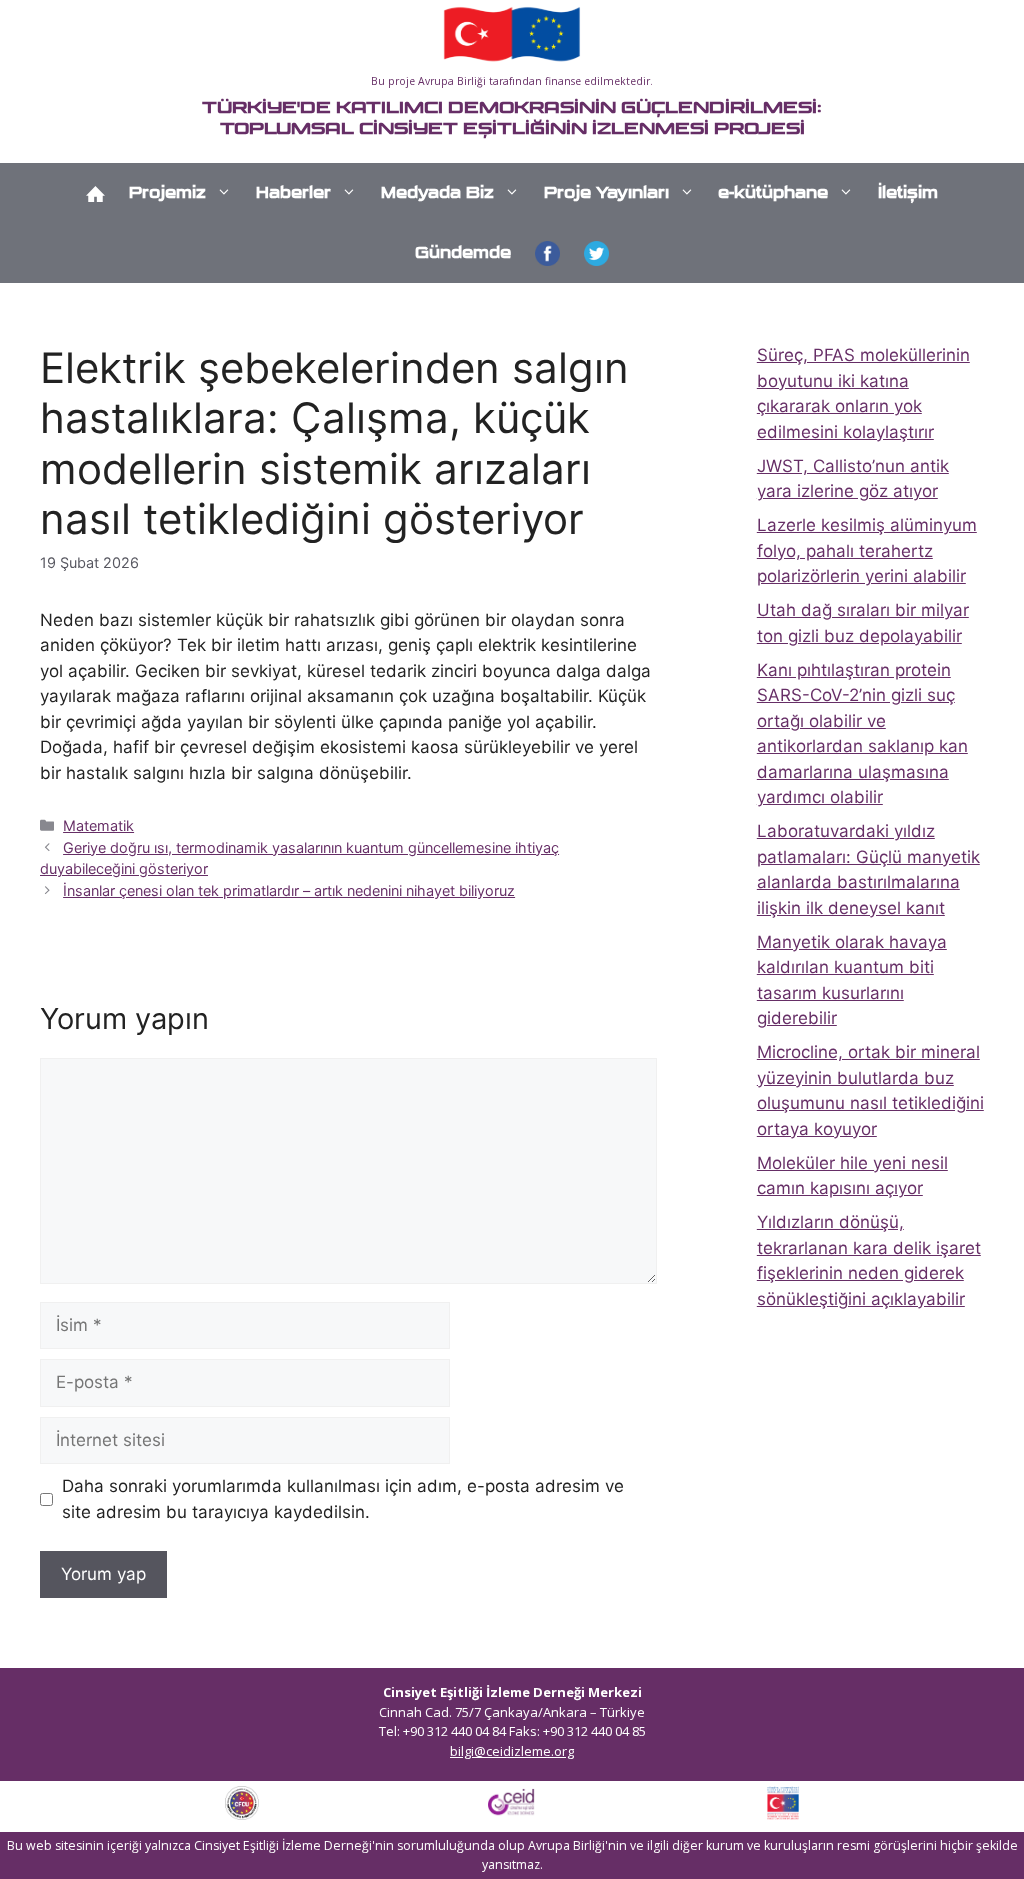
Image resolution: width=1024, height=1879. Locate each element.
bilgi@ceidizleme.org (512, 1751)
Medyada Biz (437, 192)
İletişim (908, 192)
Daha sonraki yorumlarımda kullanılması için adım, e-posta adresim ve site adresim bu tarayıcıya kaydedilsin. (343, 1499)
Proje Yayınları (606, 192)
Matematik (98, 825)
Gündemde (463, 252)
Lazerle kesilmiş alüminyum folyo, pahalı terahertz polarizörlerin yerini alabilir (867, 550)
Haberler (293, 192)
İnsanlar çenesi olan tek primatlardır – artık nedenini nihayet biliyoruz (289, 890)
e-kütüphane (773, 192)
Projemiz (167, 192)
